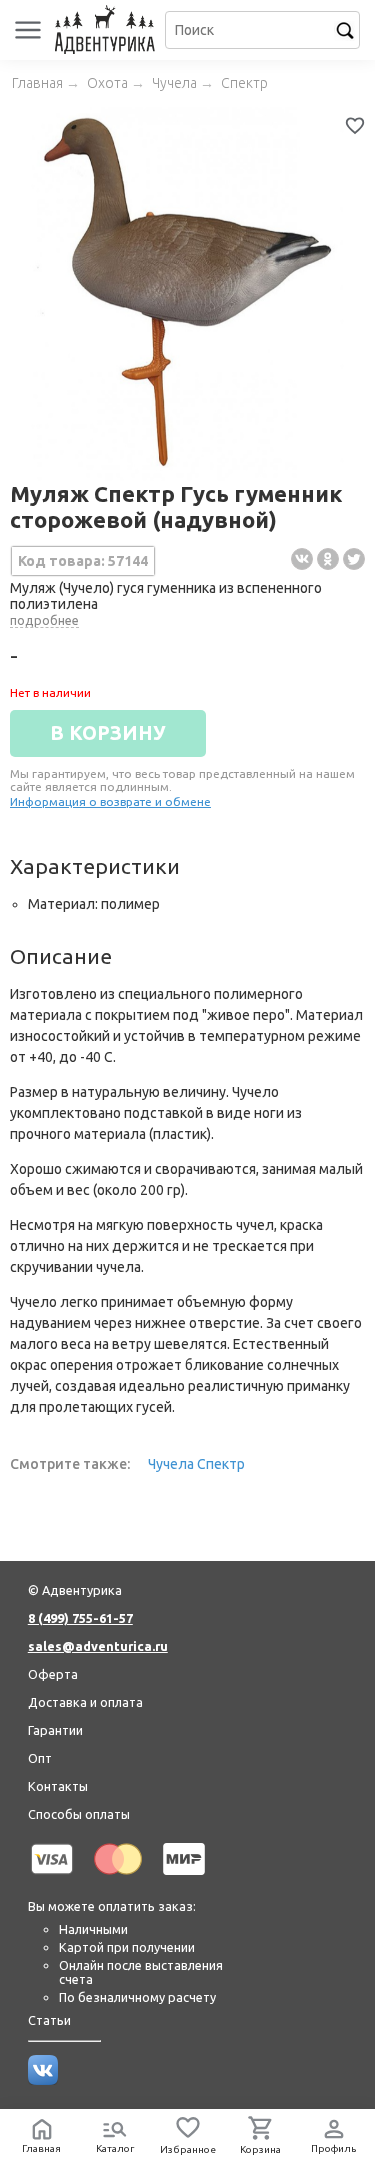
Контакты (58, 1786)
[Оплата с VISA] (52, 1878)
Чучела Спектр (196, 1464)
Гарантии (55, 1730)
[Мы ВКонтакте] (43, 2080)
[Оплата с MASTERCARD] (118, 1878)
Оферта (53, 1674)
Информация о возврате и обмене (110, 801)
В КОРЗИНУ (108, 733)
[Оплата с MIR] (184, 1878)
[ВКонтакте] (302, 559)
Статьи (49, 2020)
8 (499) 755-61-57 (80, 1618)
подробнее (44, 620)
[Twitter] (354, 559)
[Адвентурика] (107, 30)
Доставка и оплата (85, 1702)
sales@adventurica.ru (98, 1646)
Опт (40, 1758)
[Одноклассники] (328, 559)
